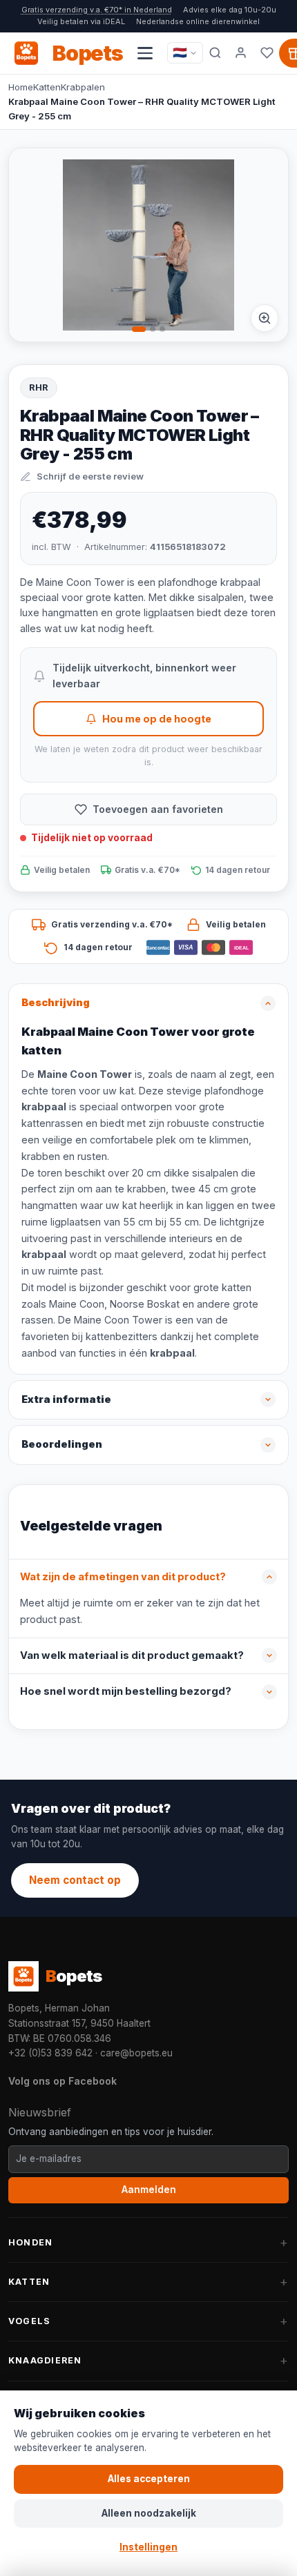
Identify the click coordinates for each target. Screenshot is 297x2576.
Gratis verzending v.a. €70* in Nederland (97, 10)
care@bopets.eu (136, 2053)
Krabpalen (83, 87)
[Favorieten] (267, 53)
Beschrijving (56, 1003)
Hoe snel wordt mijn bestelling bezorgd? (126, 1691)
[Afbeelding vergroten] (265, 318)
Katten (47, 87)
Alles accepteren (149, 2479)
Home (21, 87)
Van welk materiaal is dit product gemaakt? (132, 1655)
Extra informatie (66, 1399)
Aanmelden (149, 2190)
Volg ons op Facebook (63, 2081)
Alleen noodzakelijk (149, 2513)
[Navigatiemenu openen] (145, 53)
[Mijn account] (241, 53)
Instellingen (148, 2547)
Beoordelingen (62, 1444)
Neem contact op (75, 1880)
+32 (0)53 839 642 (50, 2053)
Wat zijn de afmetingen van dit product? (123, 1577)
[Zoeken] (215, 53)
